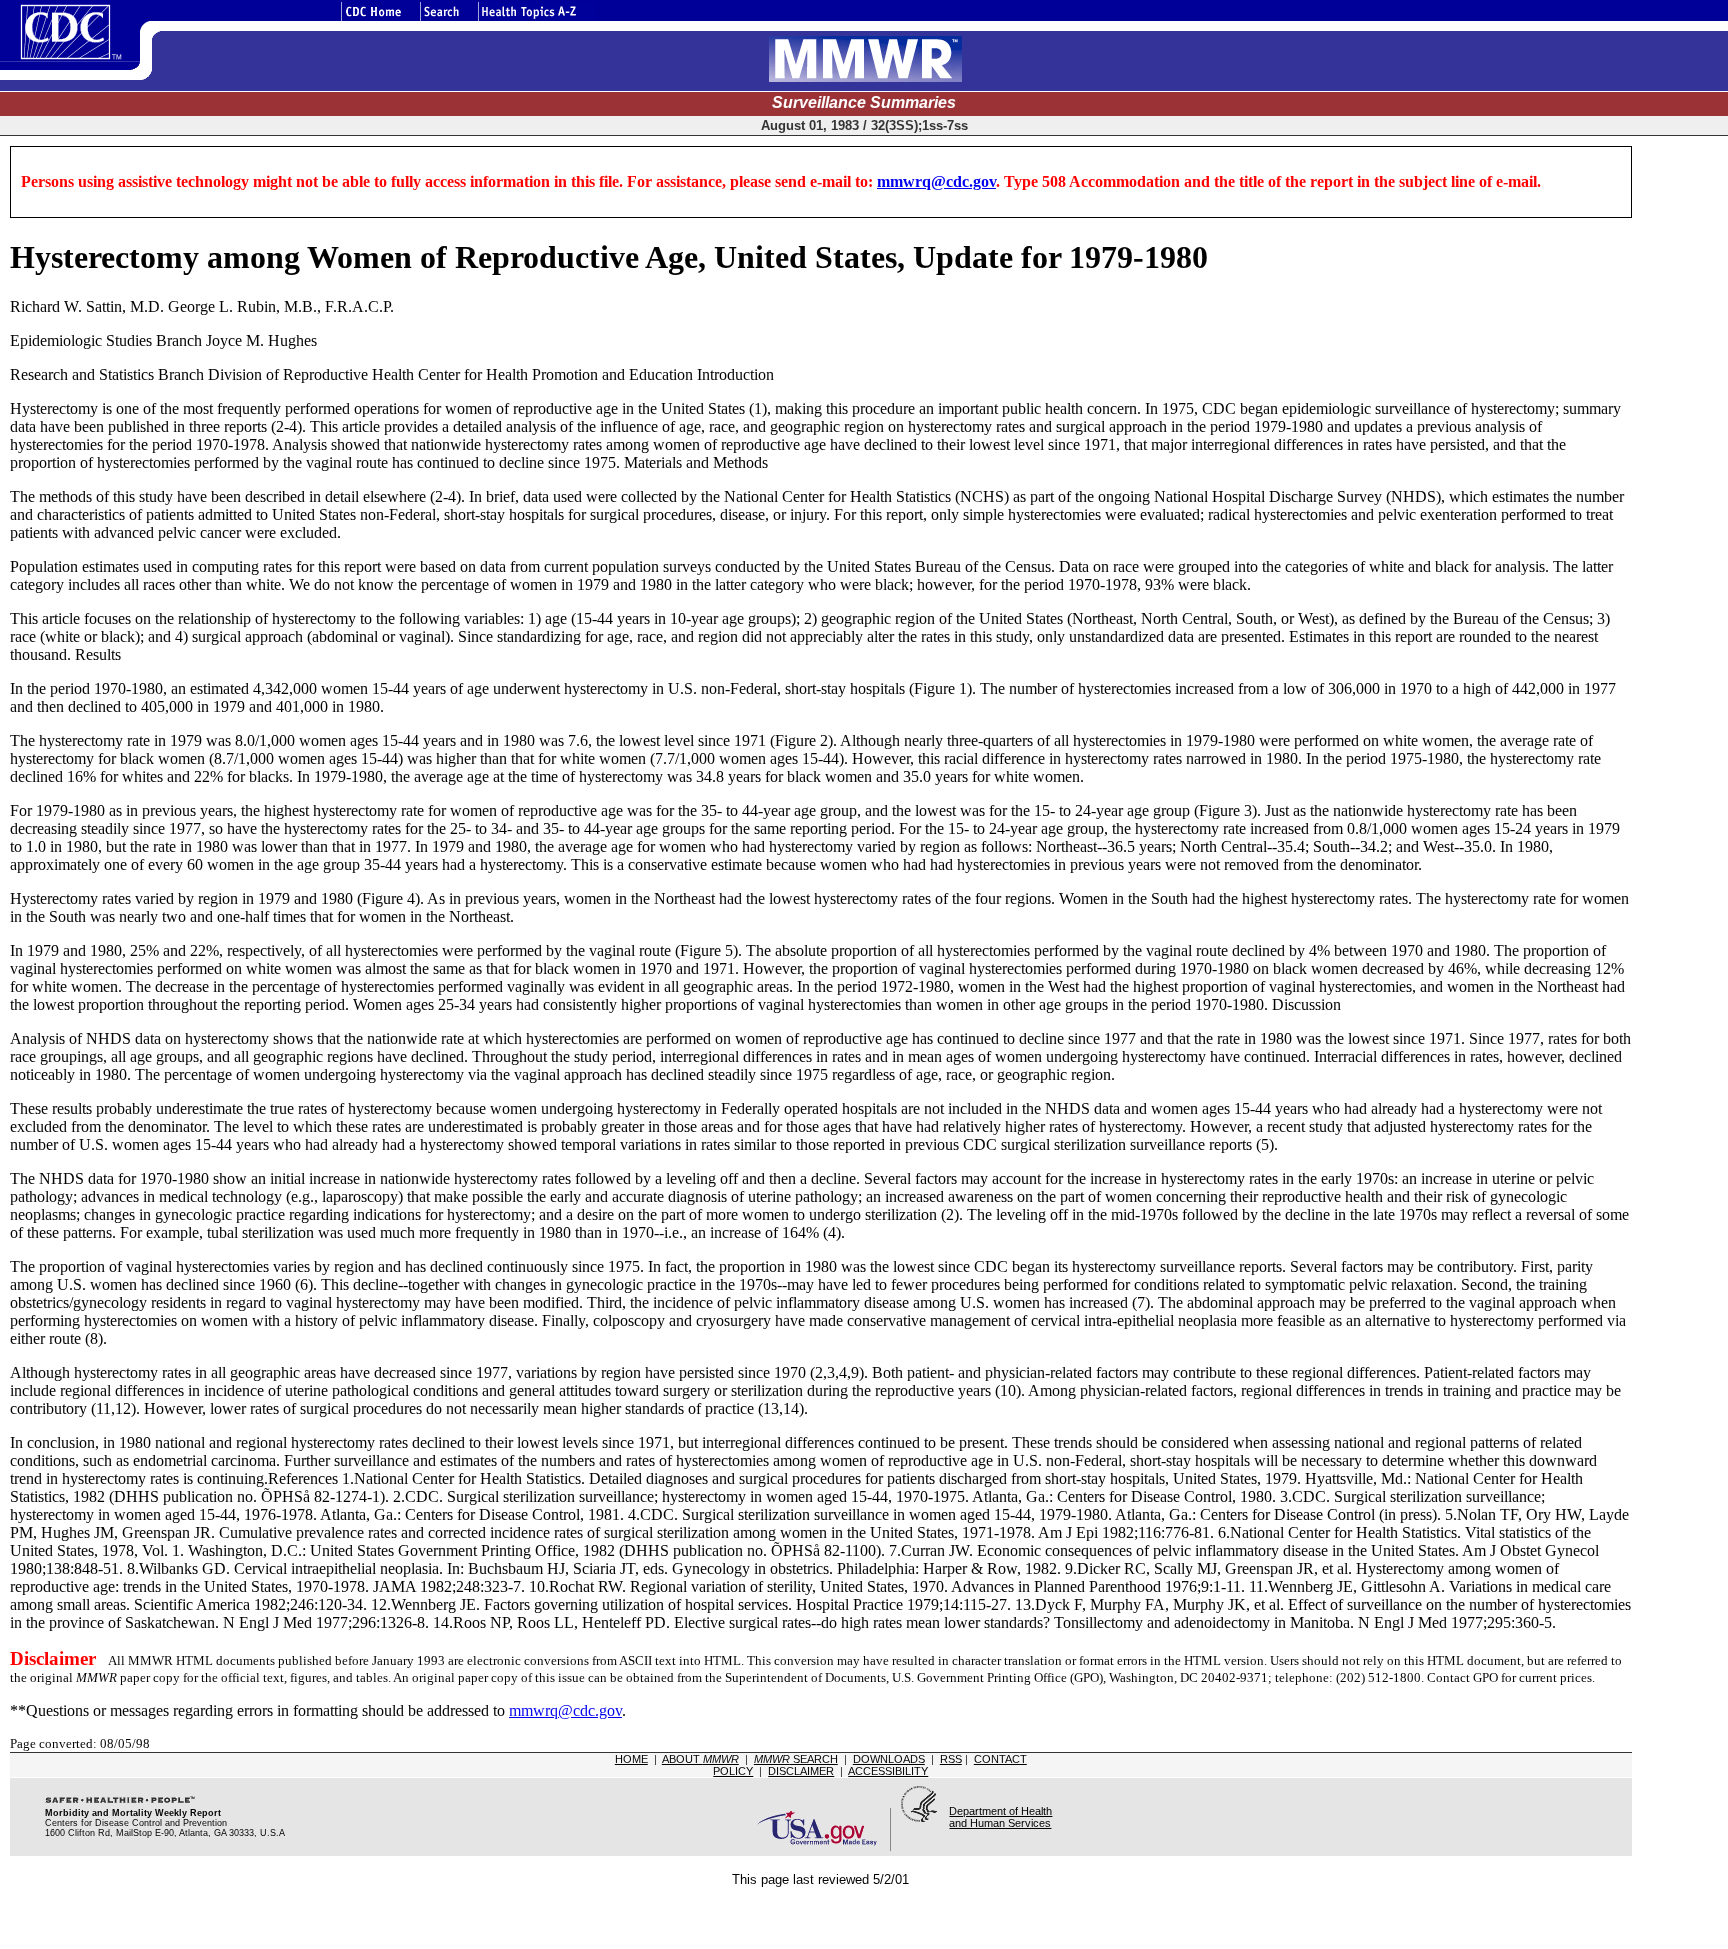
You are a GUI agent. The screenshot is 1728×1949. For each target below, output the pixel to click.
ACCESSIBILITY (888, 1771)
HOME (631, 1759)
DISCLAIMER (801, 1771)
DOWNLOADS (889, 1759)
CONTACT (1000, 1759)
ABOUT (700, 1759)
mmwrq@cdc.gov (936, 181)
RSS (951, 1759)
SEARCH (796, 1759)
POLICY (733, 1771)
